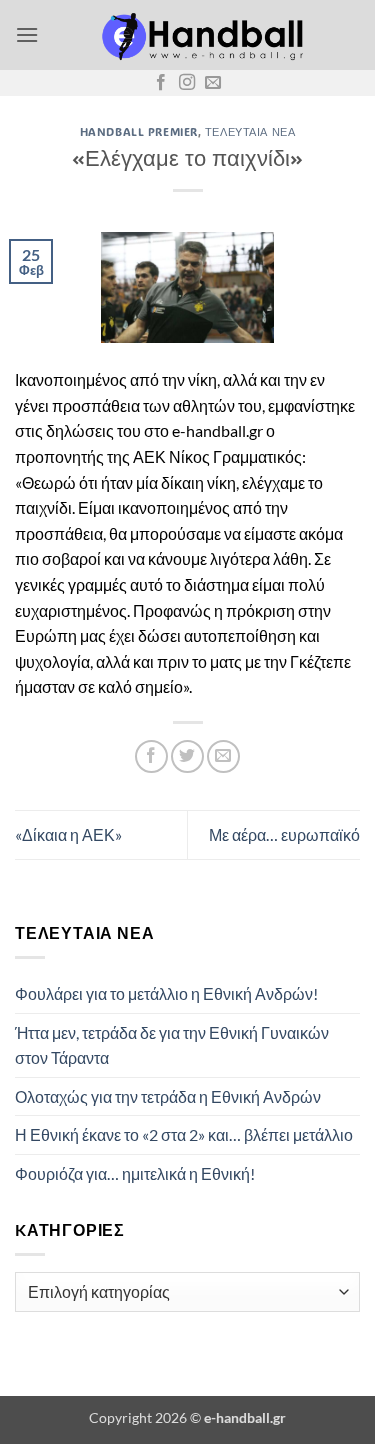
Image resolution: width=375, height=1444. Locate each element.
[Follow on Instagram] (187, 83)
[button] (27, 34)
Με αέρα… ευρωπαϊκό (284, 834)
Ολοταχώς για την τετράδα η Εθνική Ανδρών (168, 1096)
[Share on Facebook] (151, 756)
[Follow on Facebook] (161, 83)
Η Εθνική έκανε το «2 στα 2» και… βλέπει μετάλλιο (184, 1134)
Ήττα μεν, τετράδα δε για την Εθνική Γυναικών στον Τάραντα (172, 1045)
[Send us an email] (213, 83)
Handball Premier (139, 131)
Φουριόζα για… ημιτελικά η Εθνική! (135, 1173)
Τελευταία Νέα (250, 131)
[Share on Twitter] (187, 756)
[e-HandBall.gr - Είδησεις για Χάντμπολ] (199, 35)
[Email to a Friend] (223, 756)
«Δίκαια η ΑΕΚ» (68, 834)
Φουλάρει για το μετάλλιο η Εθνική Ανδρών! (166, 993)
